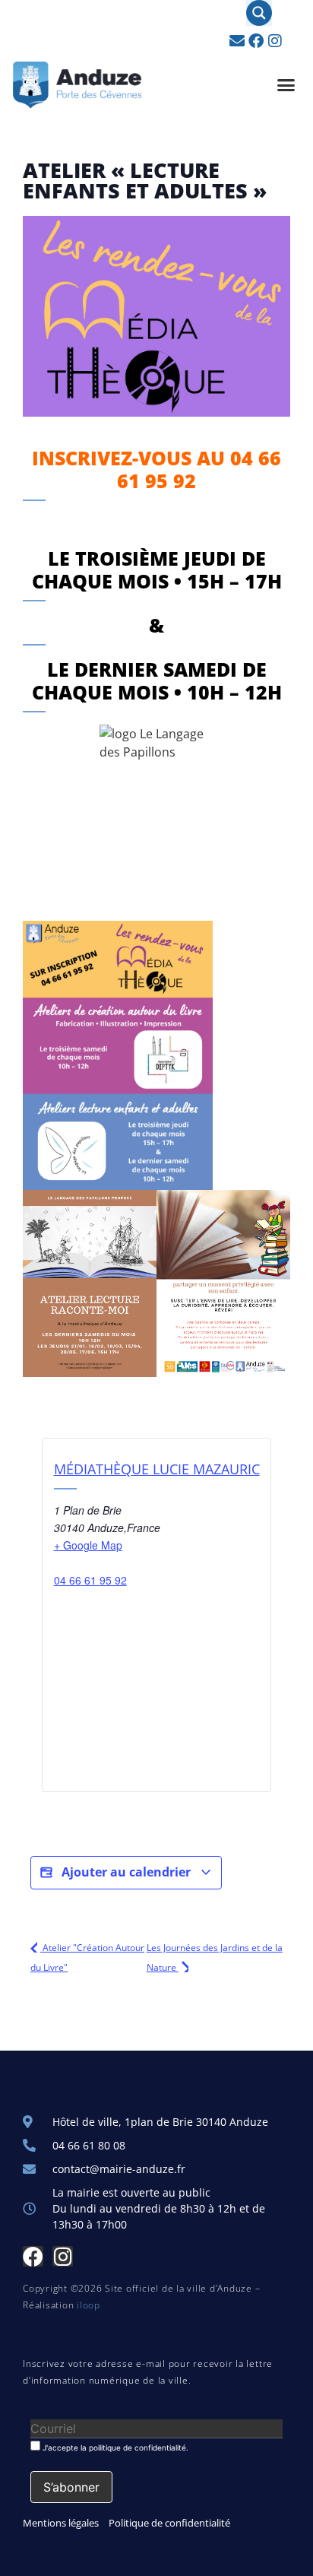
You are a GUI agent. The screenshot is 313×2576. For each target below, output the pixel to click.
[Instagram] (275, 41)
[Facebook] (256, 41)
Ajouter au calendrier (126, 1872)
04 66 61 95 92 (90, 1580)
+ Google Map (88, 1545)
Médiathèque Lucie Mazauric (157, 1469)
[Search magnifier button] (259, 13)
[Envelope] (237, 41)
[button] (286, 85)
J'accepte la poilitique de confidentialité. (114, 2447)
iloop (89, 2305)
